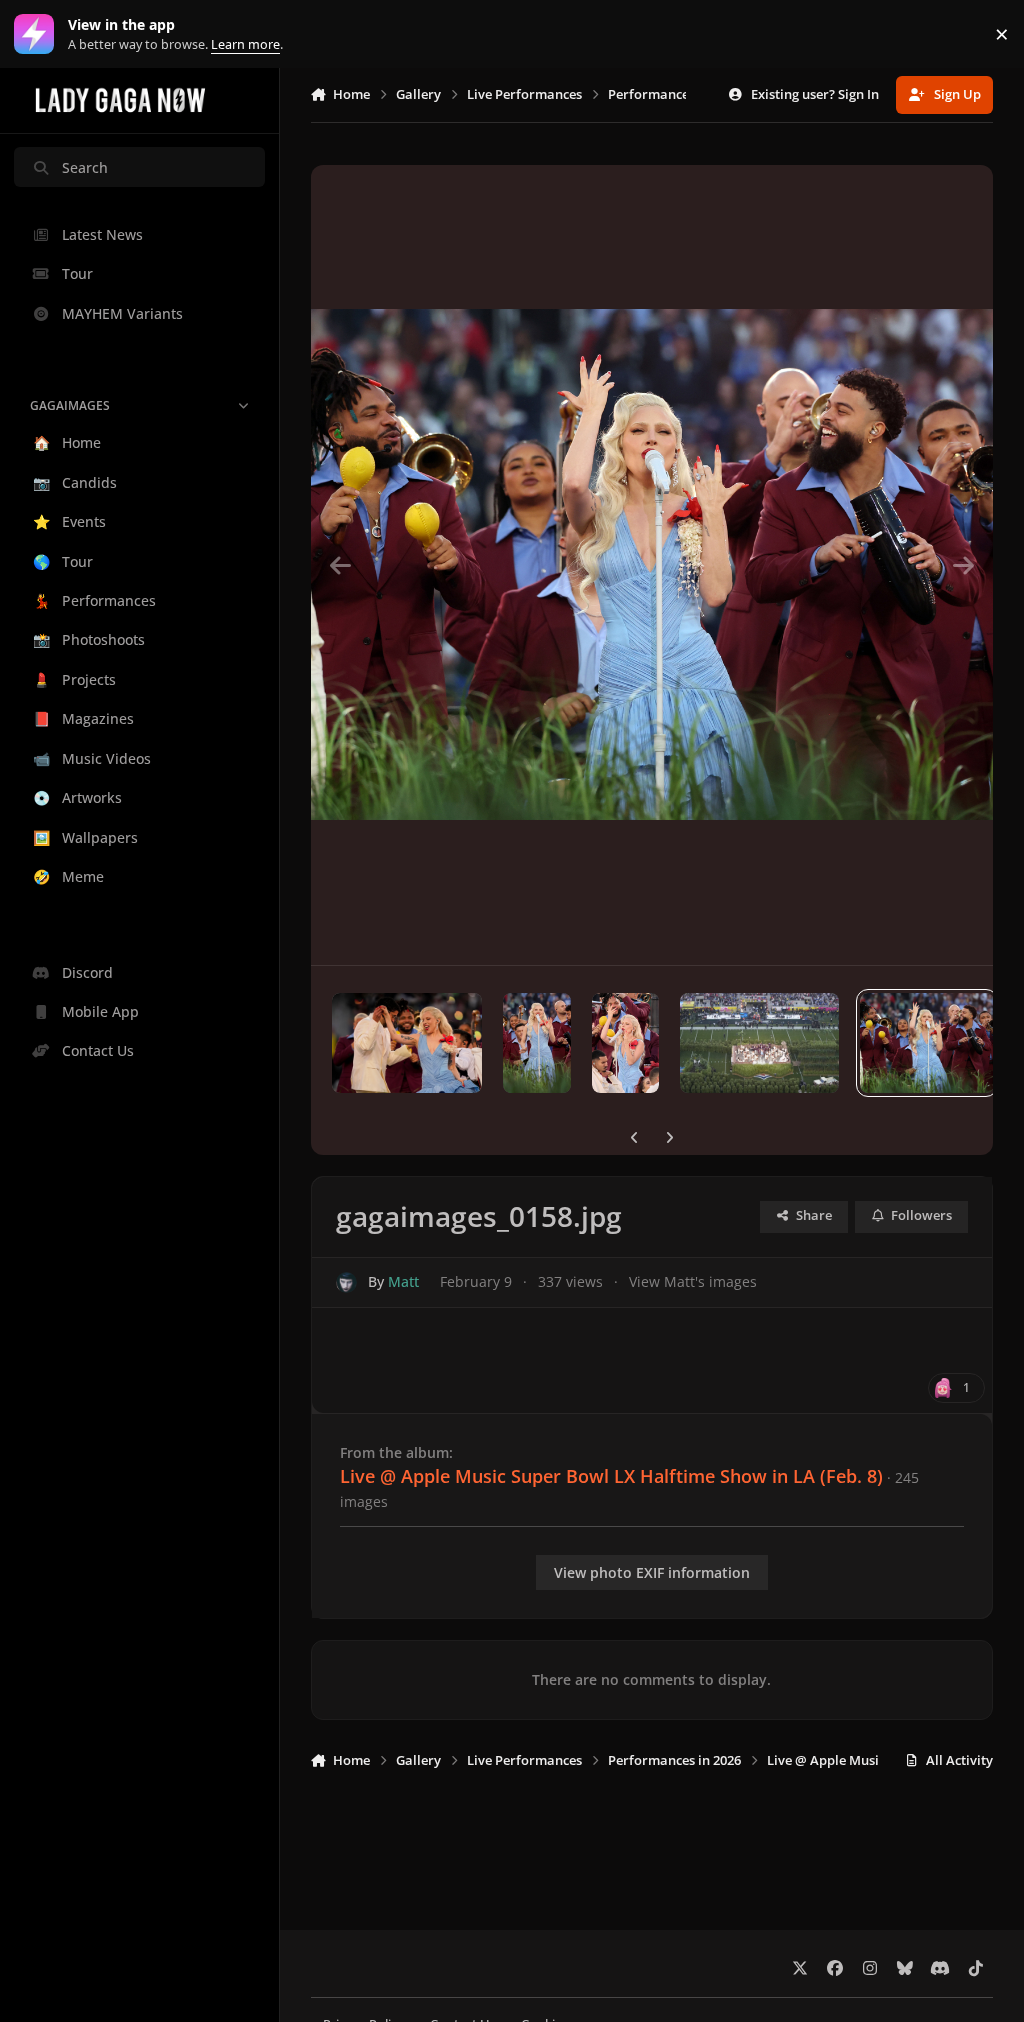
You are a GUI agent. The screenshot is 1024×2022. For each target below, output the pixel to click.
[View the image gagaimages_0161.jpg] (537, 1043)
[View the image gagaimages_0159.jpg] (759, 1043)
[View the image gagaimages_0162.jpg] (407, 1043)
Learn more (38, 34)
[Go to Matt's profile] (346, 1282)
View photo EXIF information (652, 1572)
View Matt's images (693, 1281)
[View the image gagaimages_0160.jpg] (625, 1043)
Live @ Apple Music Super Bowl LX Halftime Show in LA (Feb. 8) (611, 1476)
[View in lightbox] (652, 565)
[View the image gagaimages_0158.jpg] (927, 1043)
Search (85, 167)
